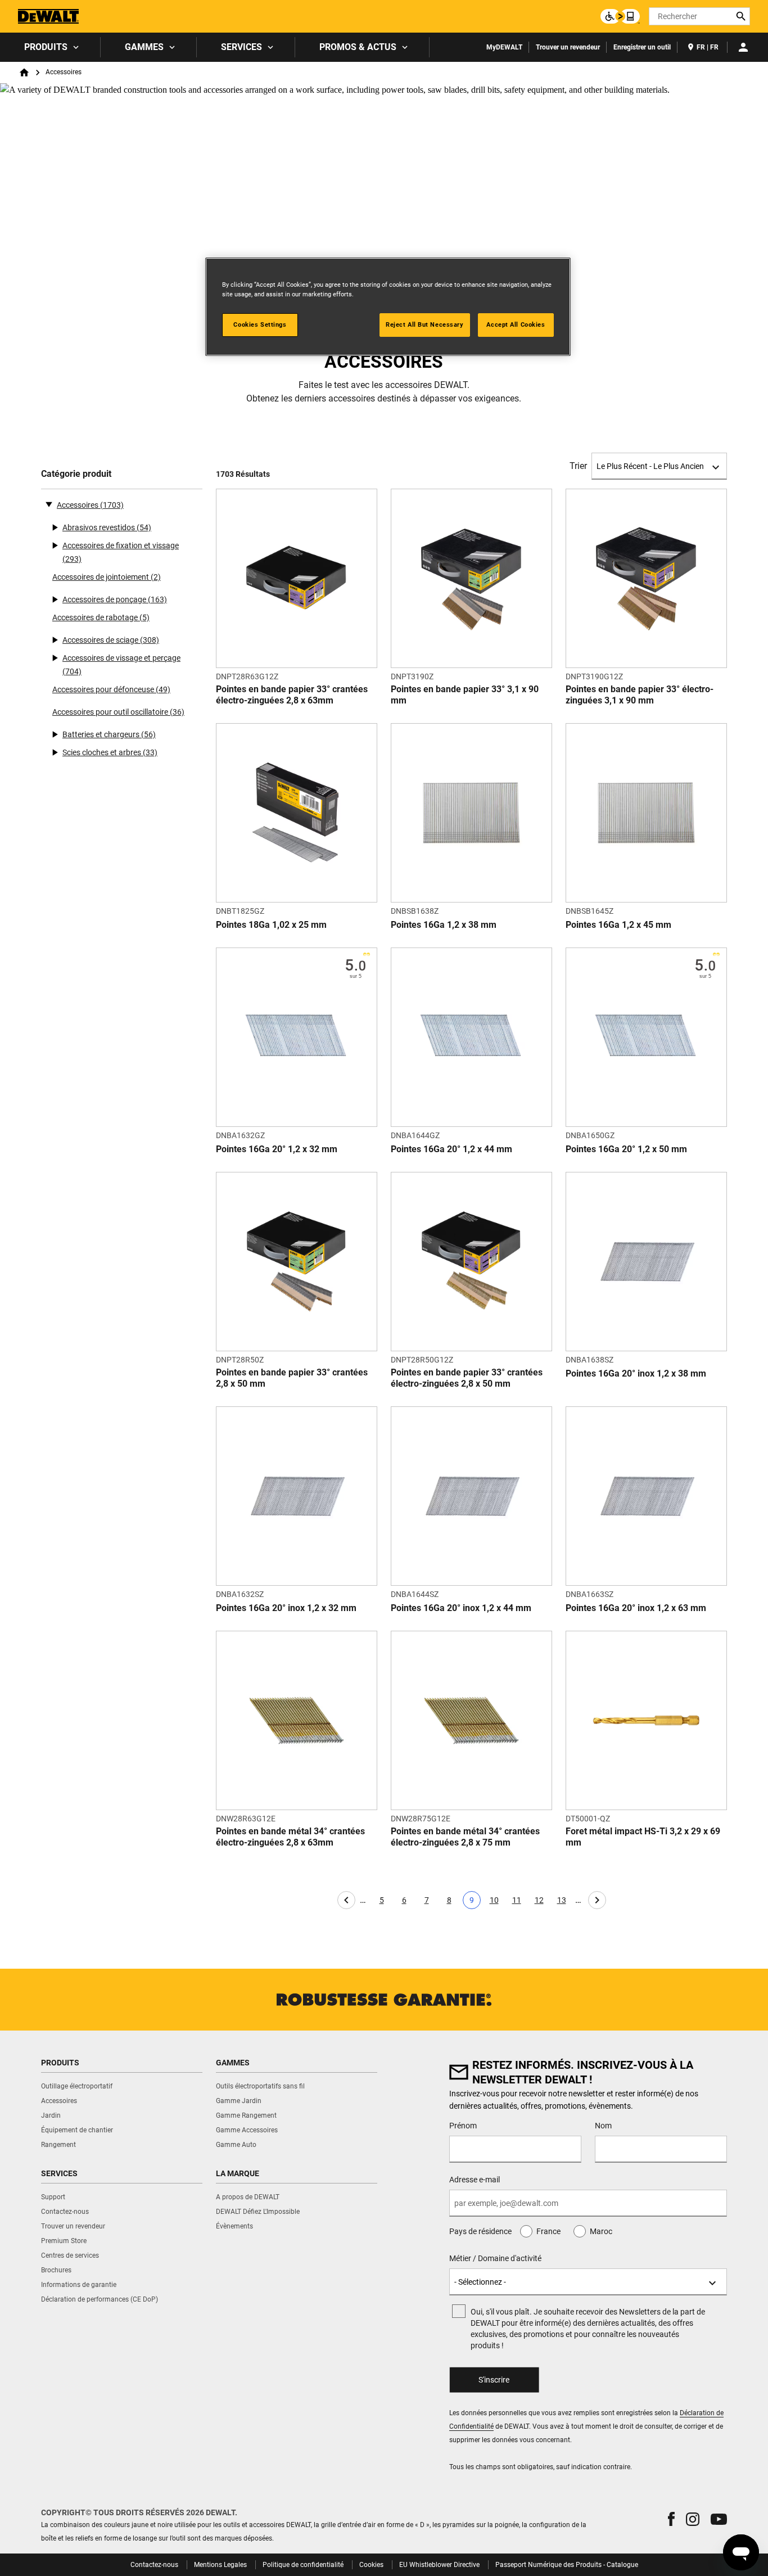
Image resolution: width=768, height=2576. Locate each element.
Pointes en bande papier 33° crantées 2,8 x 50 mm (292, 1378)
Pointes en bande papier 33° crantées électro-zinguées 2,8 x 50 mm (467, 1378)
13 (564, 1902)
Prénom (463, 2126)
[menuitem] (50, 47)
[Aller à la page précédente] (346, 1900)
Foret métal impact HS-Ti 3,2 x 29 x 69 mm (643, 1837)
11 (519, 1902)
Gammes (144, 47)
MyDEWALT (504, 47)
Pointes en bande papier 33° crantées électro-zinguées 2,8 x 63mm (292, 695)
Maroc (601, 2231)
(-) (49, 504)
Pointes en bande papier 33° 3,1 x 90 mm (465, 695)
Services (241, 47)
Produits (46, 47)
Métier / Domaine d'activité (495, 2258)
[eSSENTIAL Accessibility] (620, 16)
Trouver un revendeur (568, 47)
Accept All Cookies (516, 324)
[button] (671, 2519)
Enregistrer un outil (642, 47)
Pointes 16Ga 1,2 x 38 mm (444, 925)
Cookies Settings (260, 324)
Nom (603, 2126)
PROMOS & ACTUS (358, 47)
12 (541, 1902)
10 (496, 1902)
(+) (55, 527)
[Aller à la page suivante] (597, 1900)
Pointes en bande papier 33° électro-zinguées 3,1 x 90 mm (640, 695)
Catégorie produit (76, 474)
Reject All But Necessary (425, 324)
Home (24, 73)
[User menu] (743, 47)
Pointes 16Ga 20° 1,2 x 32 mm (277, 1149)
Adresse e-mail (475, 2180)
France (548, 2231)
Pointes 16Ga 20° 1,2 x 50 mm (626, 1149)
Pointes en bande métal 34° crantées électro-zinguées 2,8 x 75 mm (465, 1837)
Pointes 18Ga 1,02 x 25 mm (271, 925)
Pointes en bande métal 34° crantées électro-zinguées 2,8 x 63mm (290, 1837)
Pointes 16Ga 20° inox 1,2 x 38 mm (636, 1373)
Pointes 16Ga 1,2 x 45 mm (618, 925)
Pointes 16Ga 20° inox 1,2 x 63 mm (636, 1608)
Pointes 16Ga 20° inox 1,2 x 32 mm (286, 1608)
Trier (578, 466)
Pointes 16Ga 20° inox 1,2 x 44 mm (461, 1608)
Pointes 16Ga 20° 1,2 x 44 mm (451, 1149)
